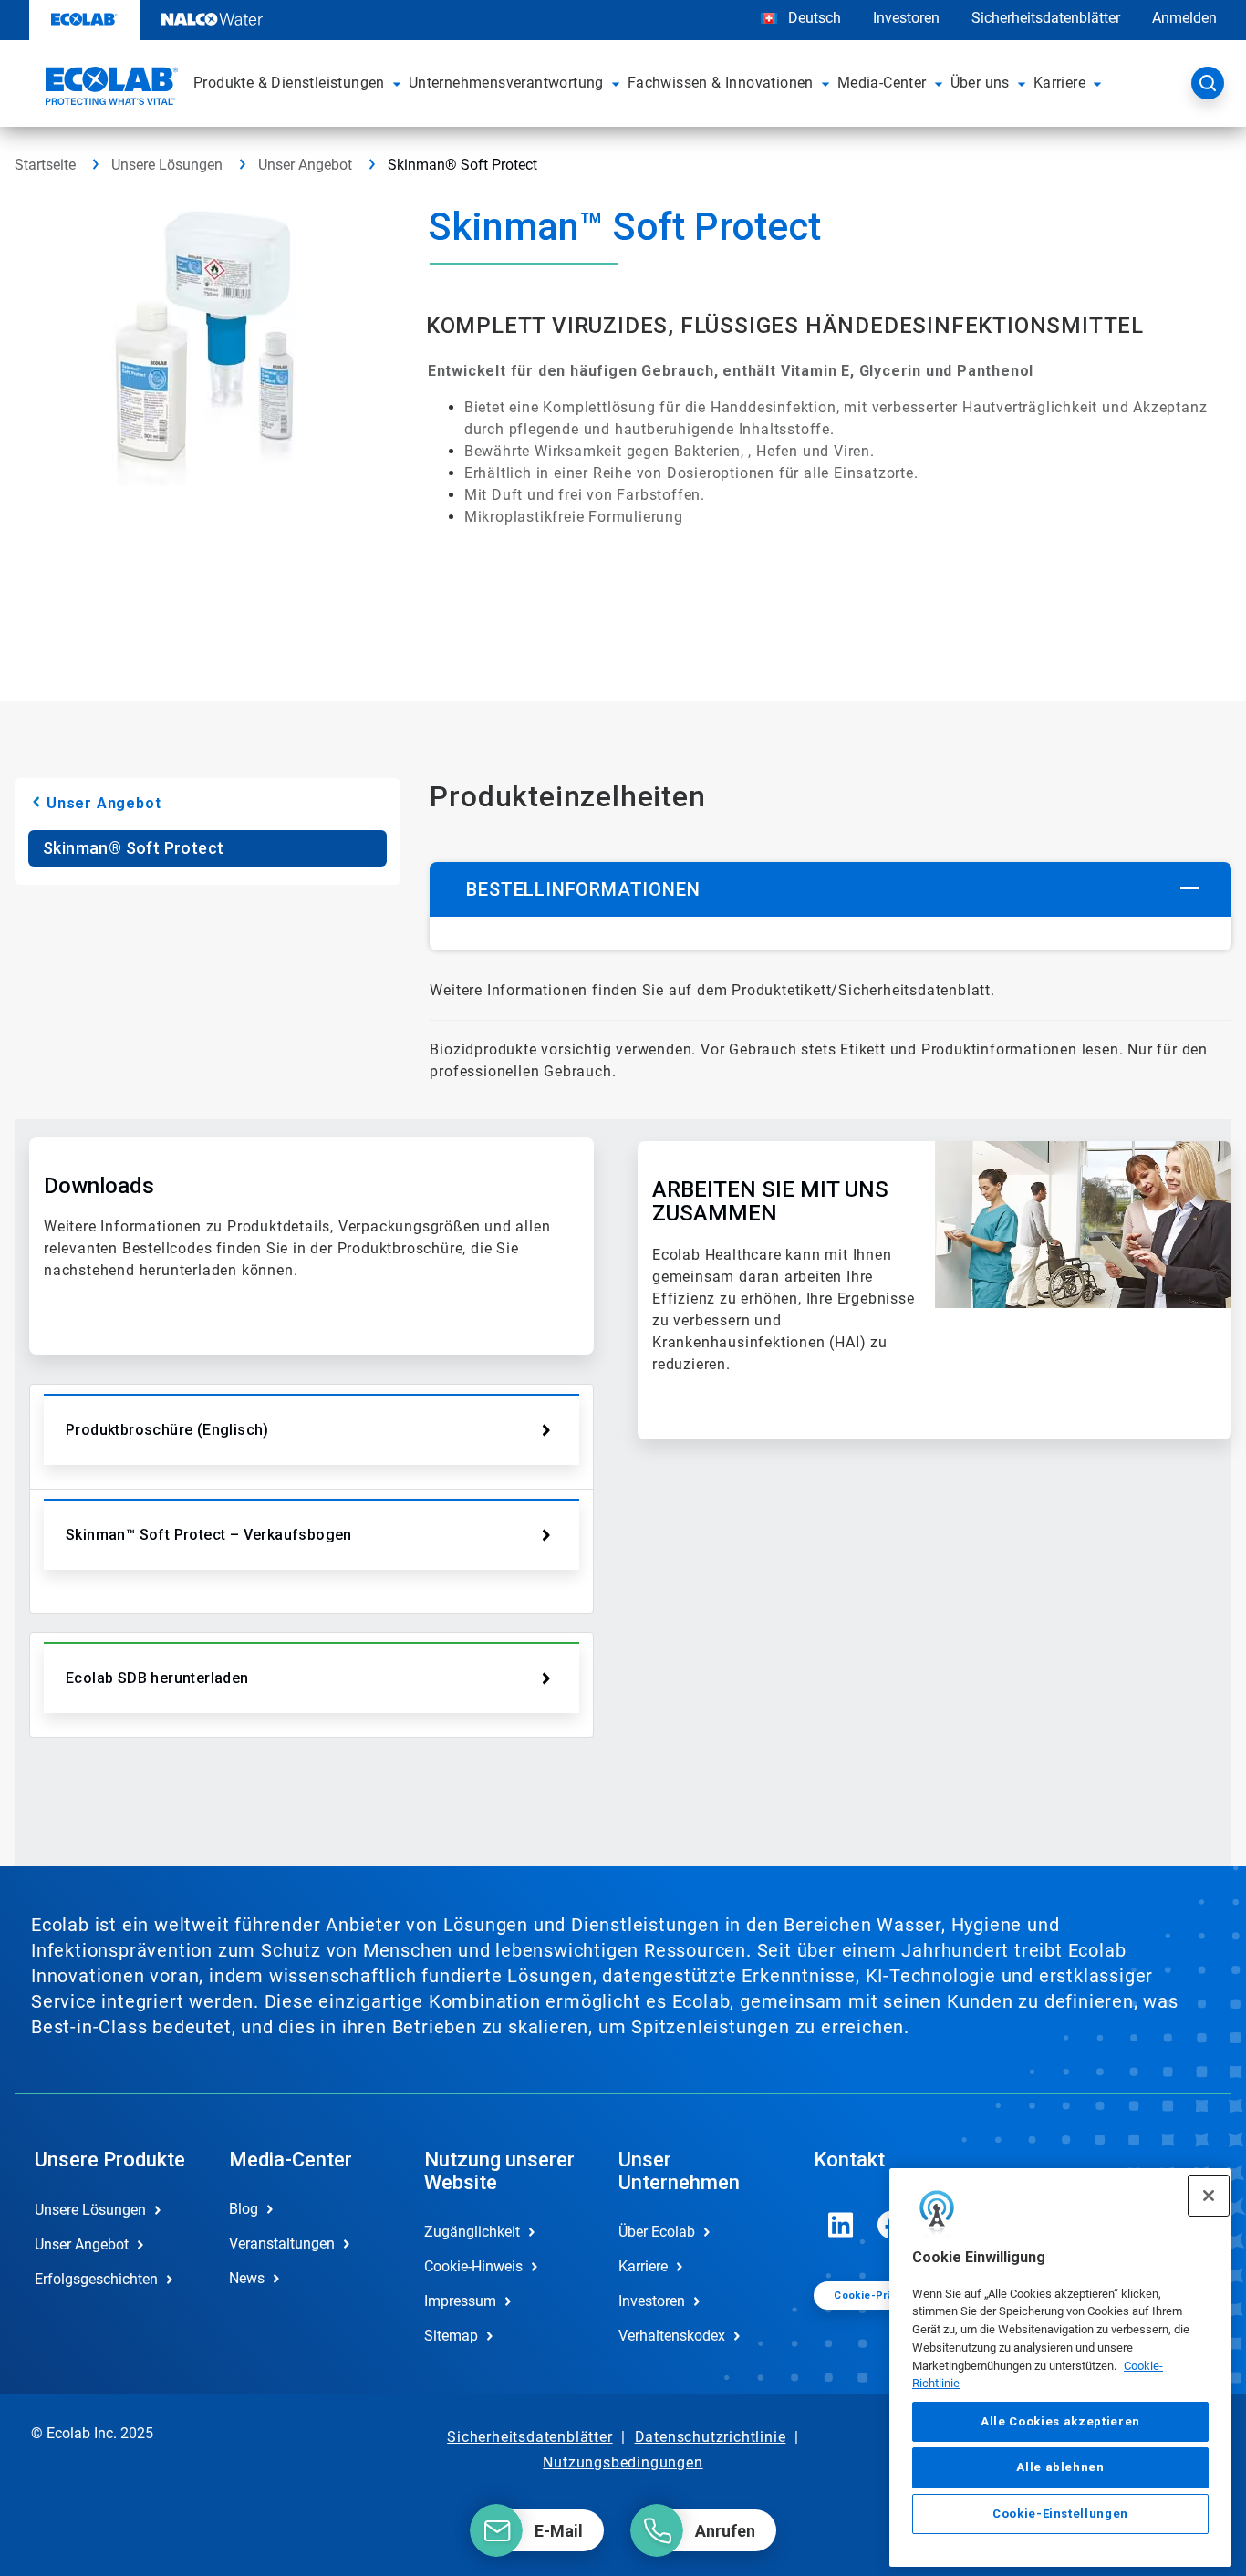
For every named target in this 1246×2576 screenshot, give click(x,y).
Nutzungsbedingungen (623, 2462)
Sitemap (451, 2336)
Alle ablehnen (1060, 2467)
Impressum (460, 2301)
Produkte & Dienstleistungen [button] (289, 83)
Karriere (643, 2266)
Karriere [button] (1059, 83)
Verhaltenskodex (672, 2336)
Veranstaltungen (282, 2244)
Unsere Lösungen (167, 165)
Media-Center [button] (882, 83)
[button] (397, 83)
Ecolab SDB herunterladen (157, 1678)
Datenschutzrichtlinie (711, 2437)
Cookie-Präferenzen (888, 2296)
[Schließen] (1209, 2196)
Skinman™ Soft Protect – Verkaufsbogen (209, 1535)
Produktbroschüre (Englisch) (167, 1430)
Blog (244, 2209)
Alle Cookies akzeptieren (1060, 2421)
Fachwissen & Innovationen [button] (721, 83)
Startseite (45, 165)
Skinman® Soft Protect (133, 848)
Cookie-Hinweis (473, 2266)
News (247, 2278)
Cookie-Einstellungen (1060, 2514)
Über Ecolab (657, 2232)
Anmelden (1184, 18)
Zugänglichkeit (472, 2232)
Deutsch (815, 18)
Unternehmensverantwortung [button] (506, 83)
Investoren (906, 18)
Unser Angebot (305, 165)
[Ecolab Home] (109, 88)
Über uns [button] (980, 83)
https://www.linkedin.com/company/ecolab (841, 2225)
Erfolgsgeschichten (96, 2279)
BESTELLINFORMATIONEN (583, 889)
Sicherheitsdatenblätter (1046, 18)
